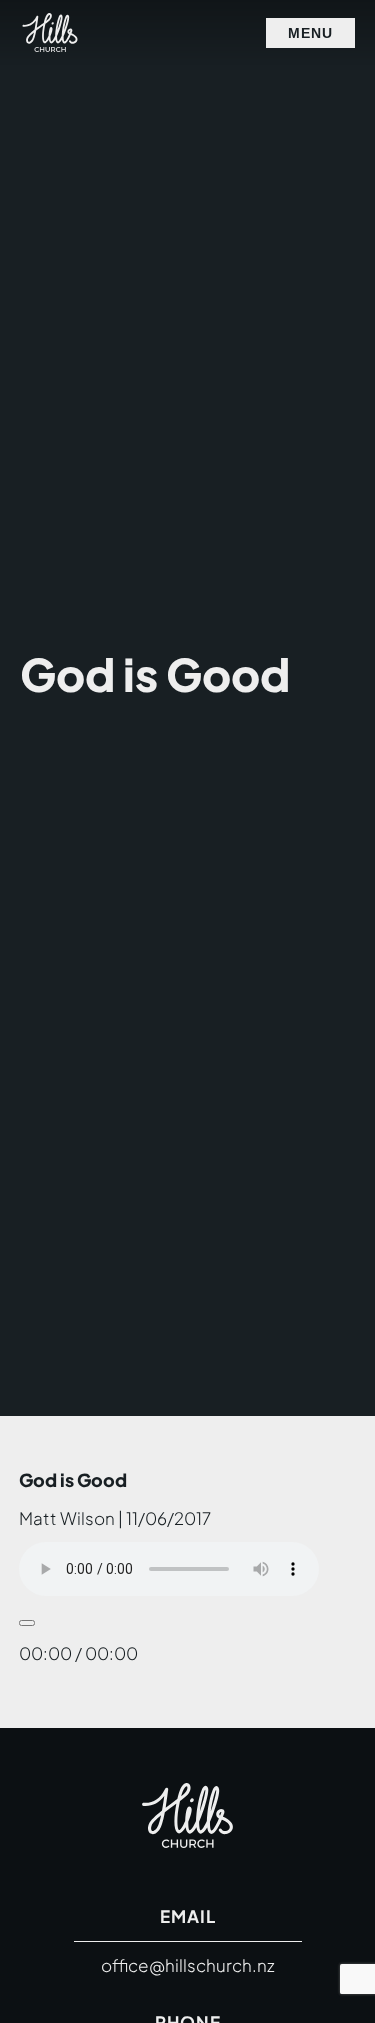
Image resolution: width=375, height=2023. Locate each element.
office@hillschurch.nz (188, 1965)
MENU (310, 33)
